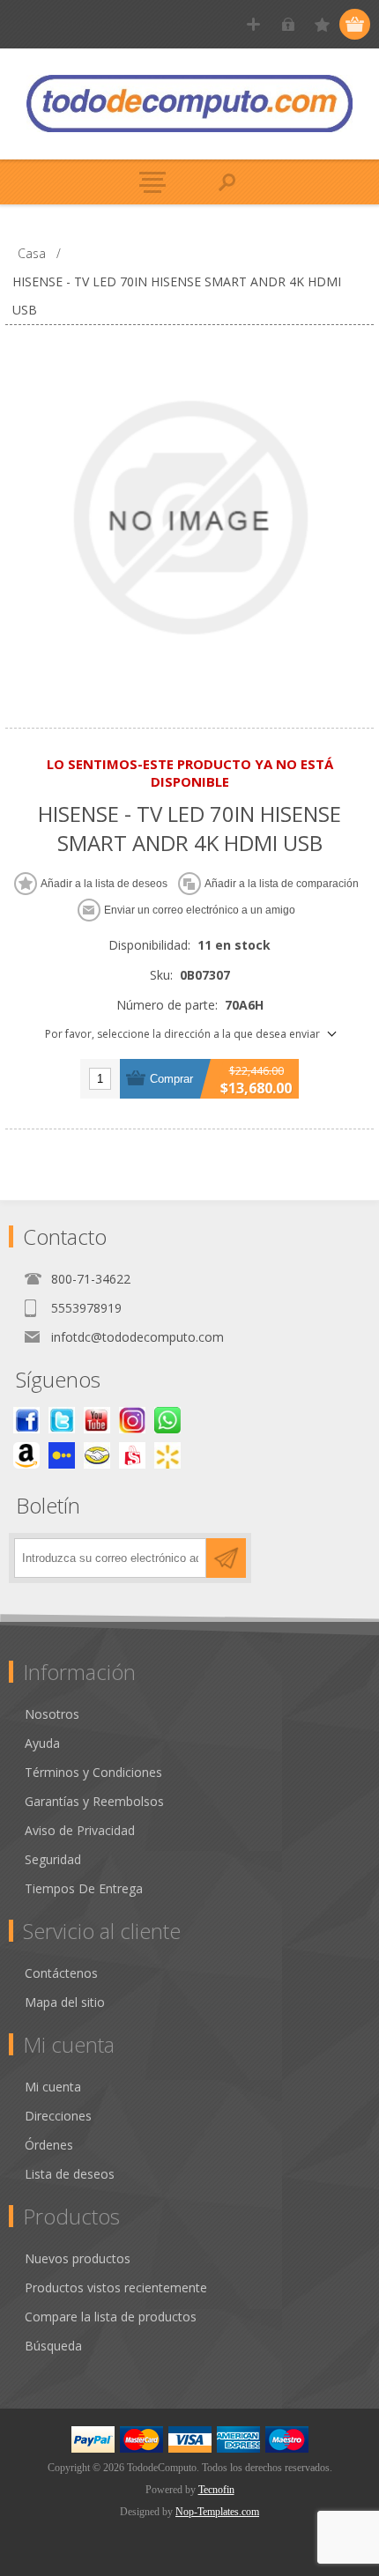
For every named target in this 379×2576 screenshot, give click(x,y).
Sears (132, 1455)
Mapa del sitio (65, 2002)
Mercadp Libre (97, 1455)
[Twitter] (62, 1420)
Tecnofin (216, 2490)
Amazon (26, 1455)
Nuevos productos (78, 2258)
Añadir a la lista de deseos (104, 884)
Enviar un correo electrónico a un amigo (200, 910)
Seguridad (53, 1859)
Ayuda (42, 1743)
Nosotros (52, 1714)
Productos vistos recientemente (116, 2287)
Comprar (171, 1079)
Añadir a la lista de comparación (282, 884)
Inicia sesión (288, 24)
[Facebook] (26, 1420)
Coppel (62, 1455)
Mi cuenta (53, 2087)
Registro (253, 24)
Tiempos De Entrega (84, 1888)
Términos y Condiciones (93, 1772)
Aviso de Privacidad (80, 1830)
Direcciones (58, 2116)
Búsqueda (53, 2346)
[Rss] (167, 1420)
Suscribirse (226, 1558)
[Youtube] (97, 1420)
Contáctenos (61, 1973)
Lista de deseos (70, 2174)
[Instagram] (132, 1420)
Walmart (167, 1455)
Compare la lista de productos (111, 2317)
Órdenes (49, 2145)
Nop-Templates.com (217, 2512)
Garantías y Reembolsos (94, 1801)
